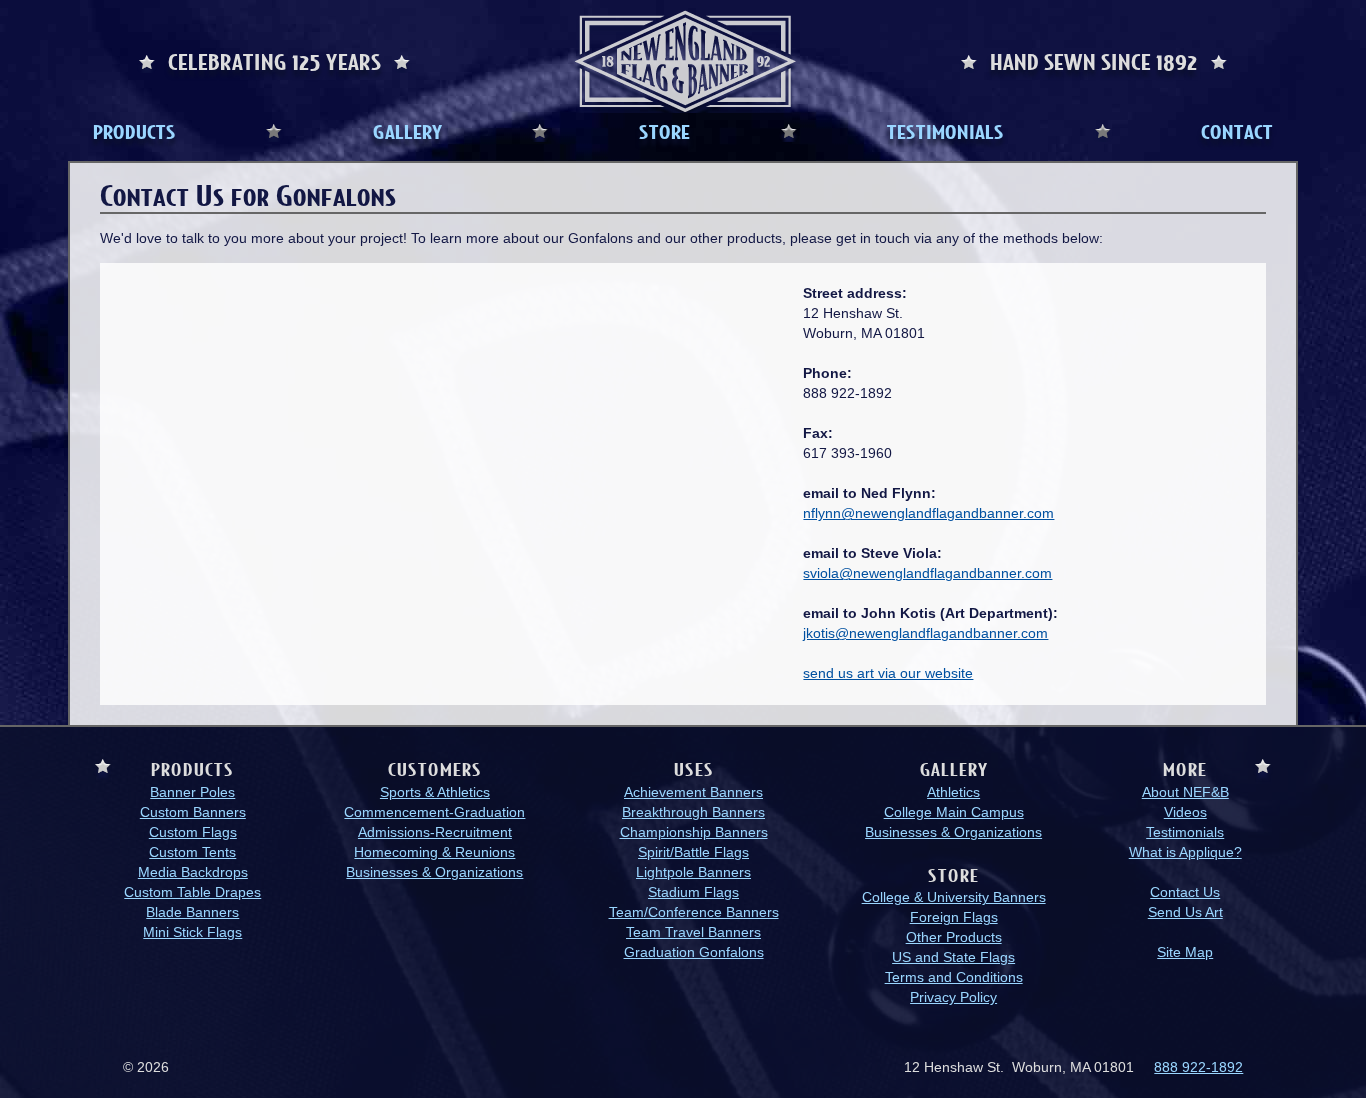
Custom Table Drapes (192, 892)
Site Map (1185, 952)
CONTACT (1237, 131)
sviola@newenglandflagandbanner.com (927, 573)
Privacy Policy (953, 997)
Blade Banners (192, 912)
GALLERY (407, 131)
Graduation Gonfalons (694, 952)
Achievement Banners (693, 792)
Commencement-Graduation (434, 812)
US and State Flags (953, 957)
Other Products (954, 937)
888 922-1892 (1198, 1067)
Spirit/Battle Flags (693, 852)
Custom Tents (192, 852)
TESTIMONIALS (945, 131)
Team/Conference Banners (694, 912)
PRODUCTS (134, 131)
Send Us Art (1185, 912)
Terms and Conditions (954, 977)
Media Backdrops (193, 872)
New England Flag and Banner (685, 61)
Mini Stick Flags (192, 932)
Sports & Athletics (435, 792)
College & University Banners (954, 897)
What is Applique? (1185, 852)
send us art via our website (888, 673)
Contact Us (1185, 892)
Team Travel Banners (693, 932)
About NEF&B (1185, 792)
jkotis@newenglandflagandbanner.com (925, 633)
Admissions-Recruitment (435, 832)
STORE (664, 131)
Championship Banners (694, 832)
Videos (1185, 812)
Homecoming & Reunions (434, 852)
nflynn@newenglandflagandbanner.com (928, 513)
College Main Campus (954, 812)
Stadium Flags (693, 892)
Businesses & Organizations (434, 872)
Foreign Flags (954, 917)
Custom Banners (193, 812)
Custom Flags (193, 832)
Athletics (953, 792)
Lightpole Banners (693, 872)
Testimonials (1185, 832)
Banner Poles (192, 792)
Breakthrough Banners (693, 812)
